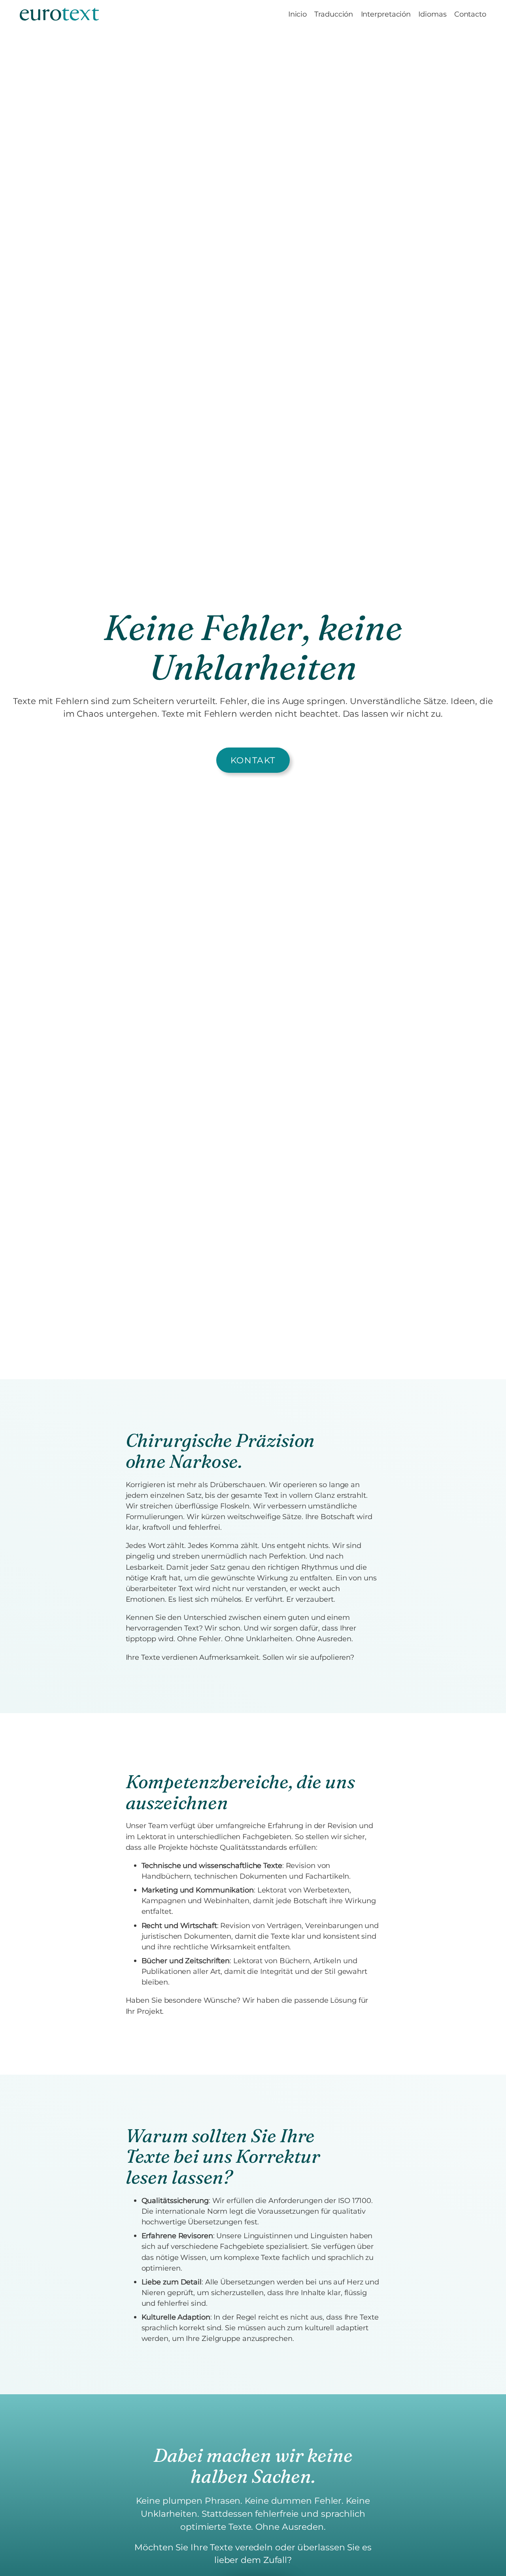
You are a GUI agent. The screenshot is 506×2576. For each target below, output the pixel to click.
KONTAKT (253, 760)
